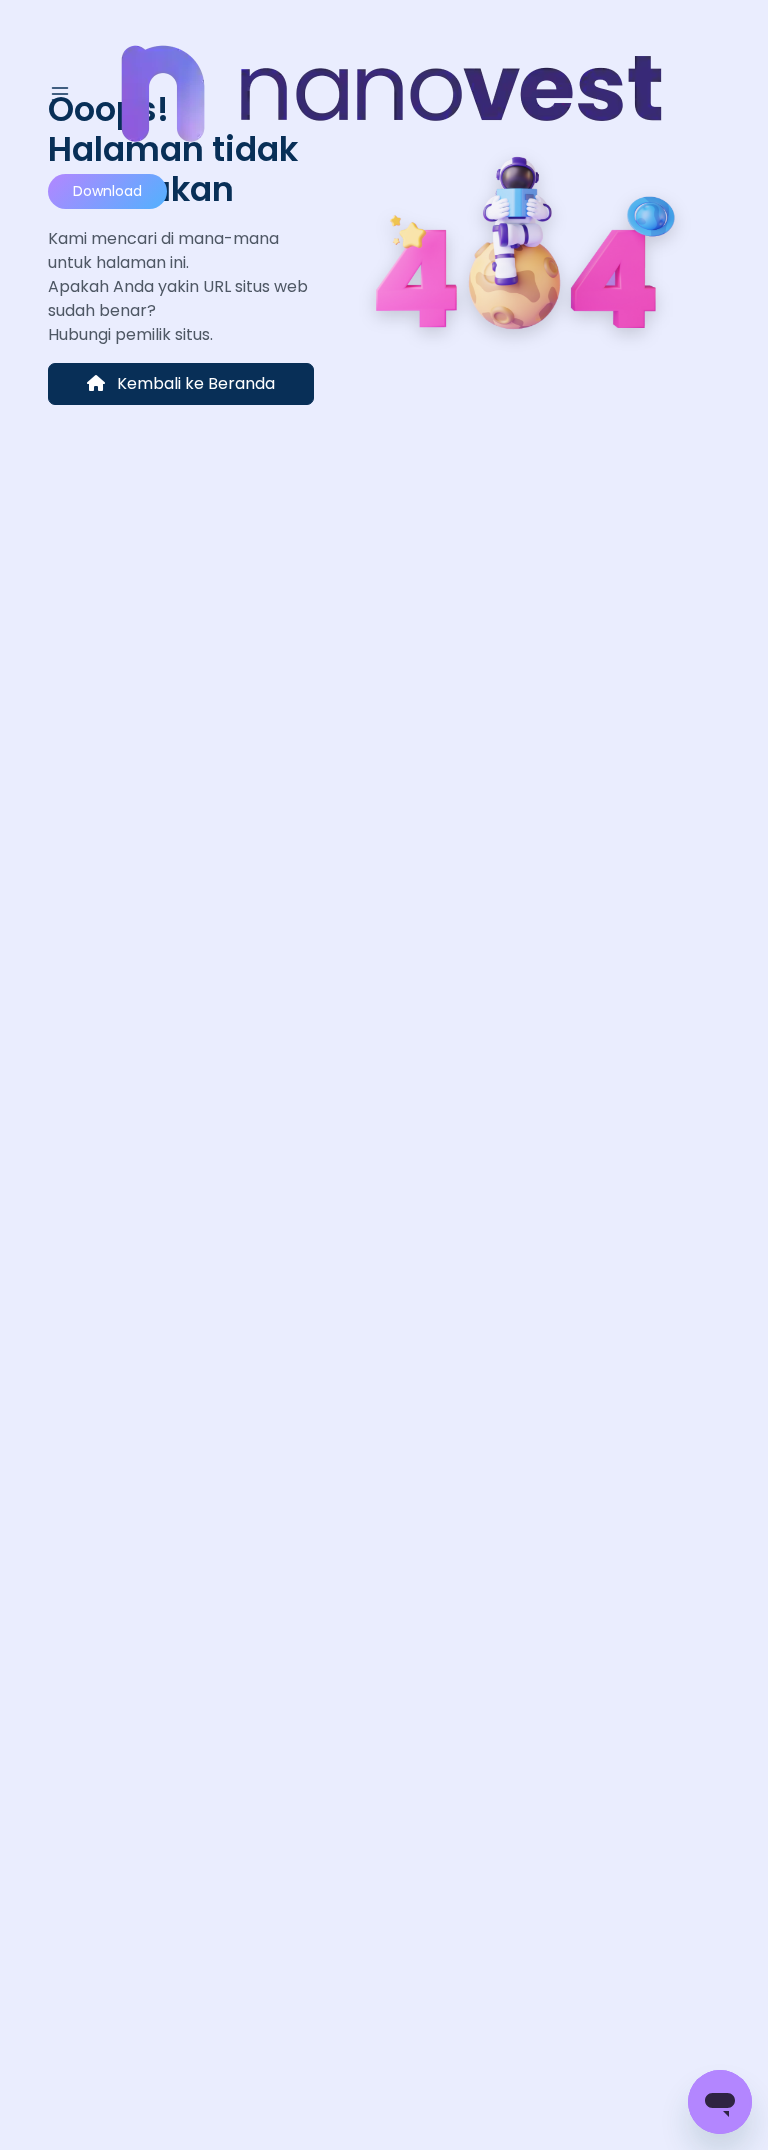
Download (107, 191)
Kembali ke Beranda (194, 383)
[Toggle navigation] (60, 94)
